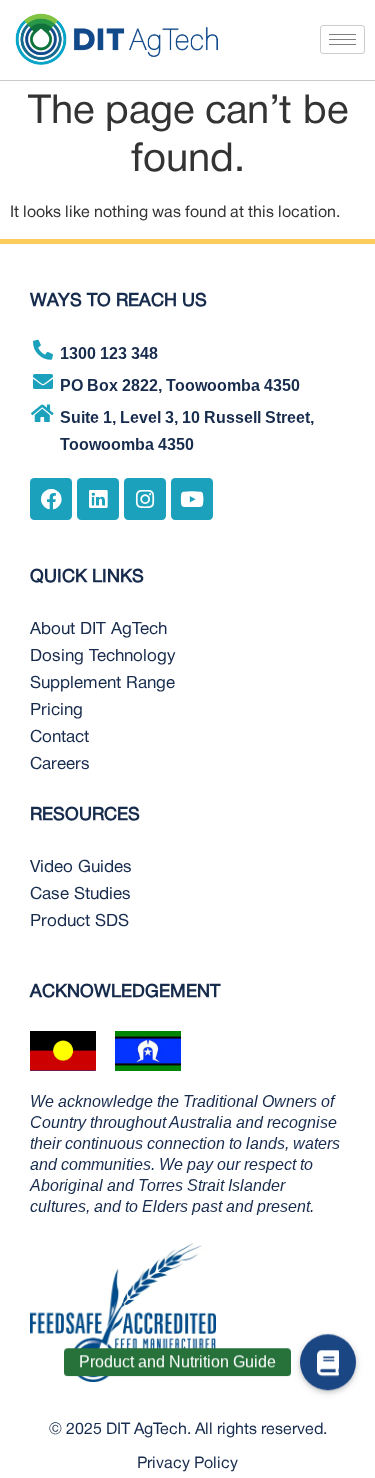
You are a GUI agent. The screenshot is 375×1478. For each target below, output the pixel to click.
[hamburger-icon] (342, 39)
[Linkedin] (98, 499)
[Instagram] (145, 499)
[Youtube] (192, 499)
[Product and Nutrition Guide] (328, 1371)
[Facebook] (51, 499)
